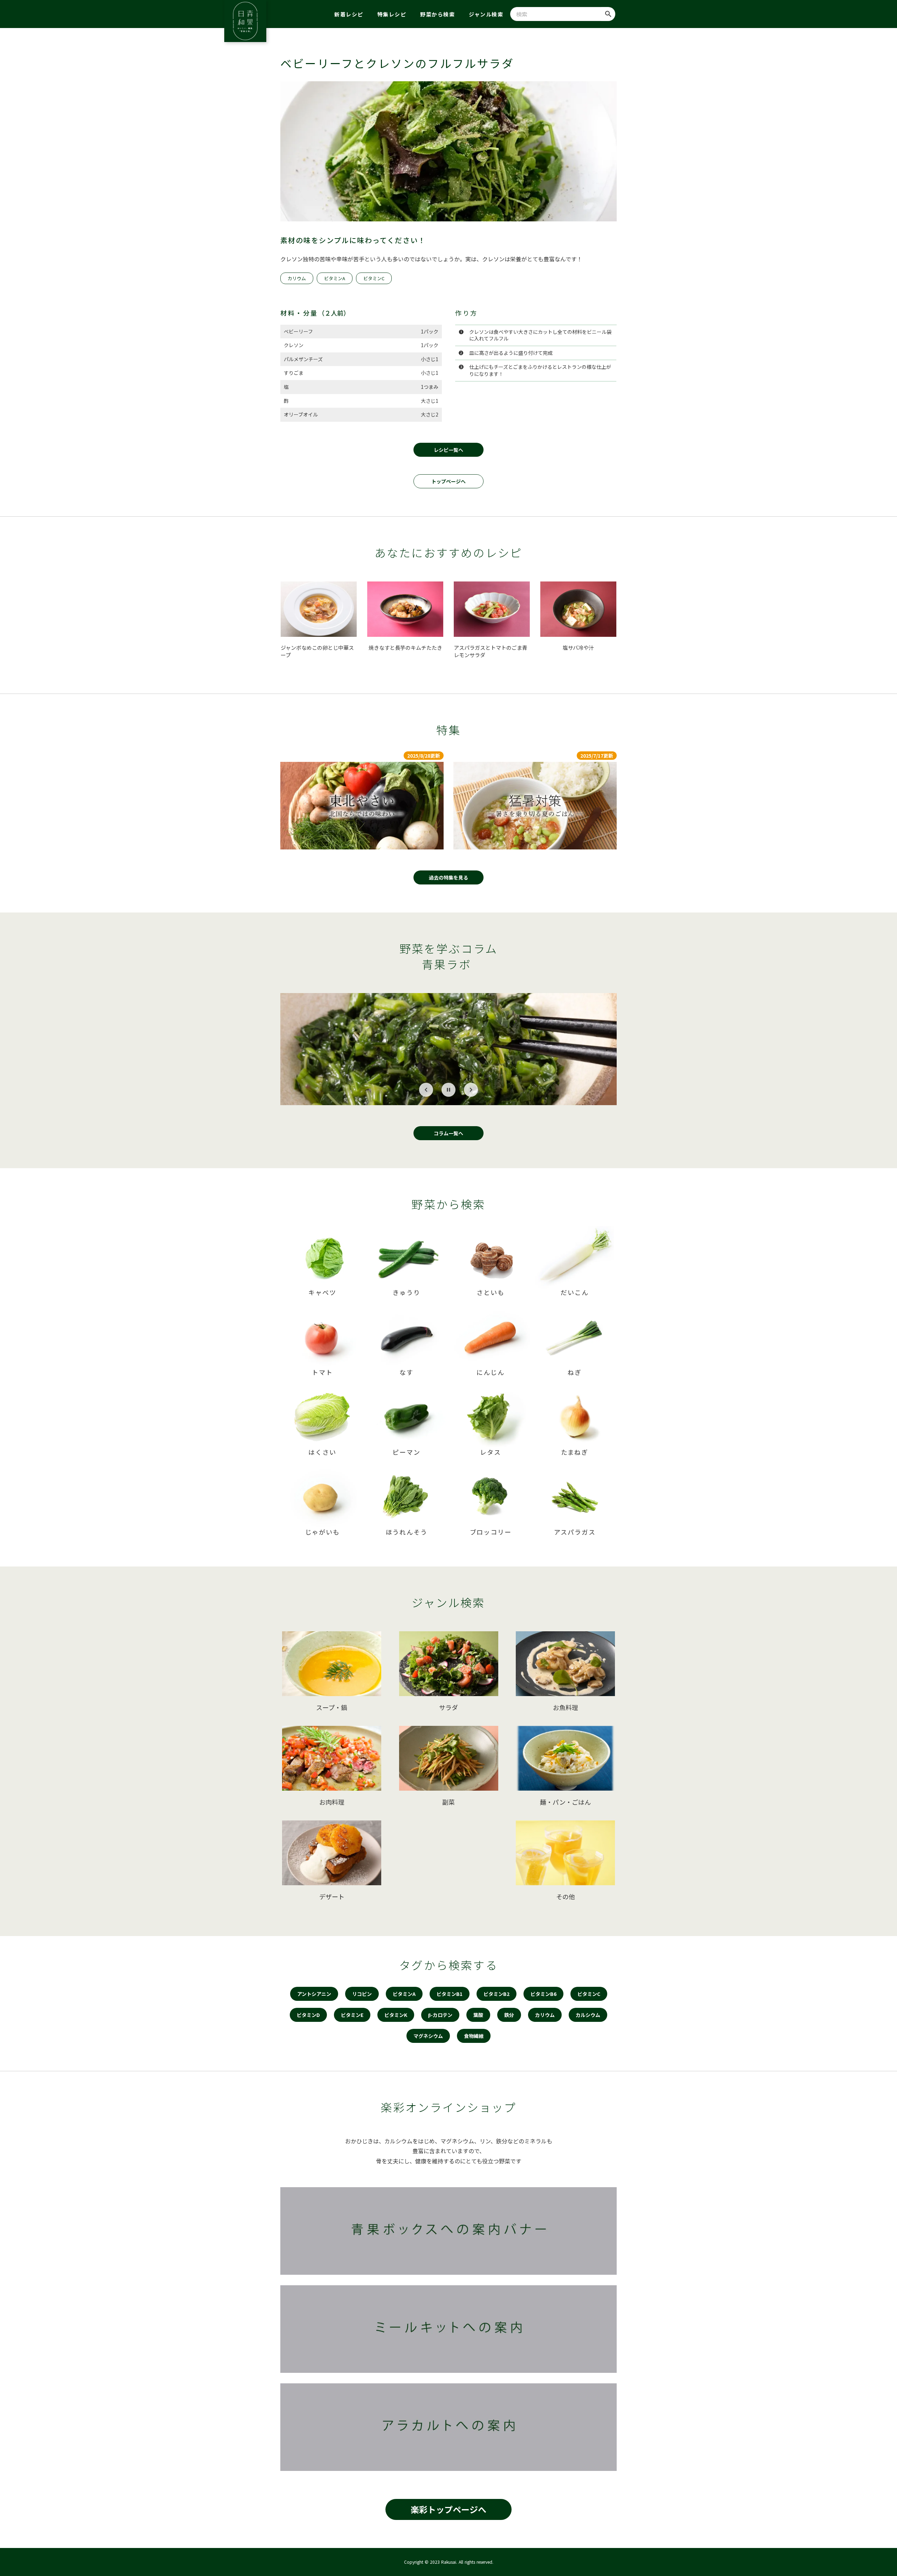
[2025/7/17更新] (535, 806)
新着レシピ (349, 14)
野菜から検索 (437, 14)
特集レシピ (392, 14)
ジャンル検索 (486, 14)
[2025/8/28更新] (362, 806)
